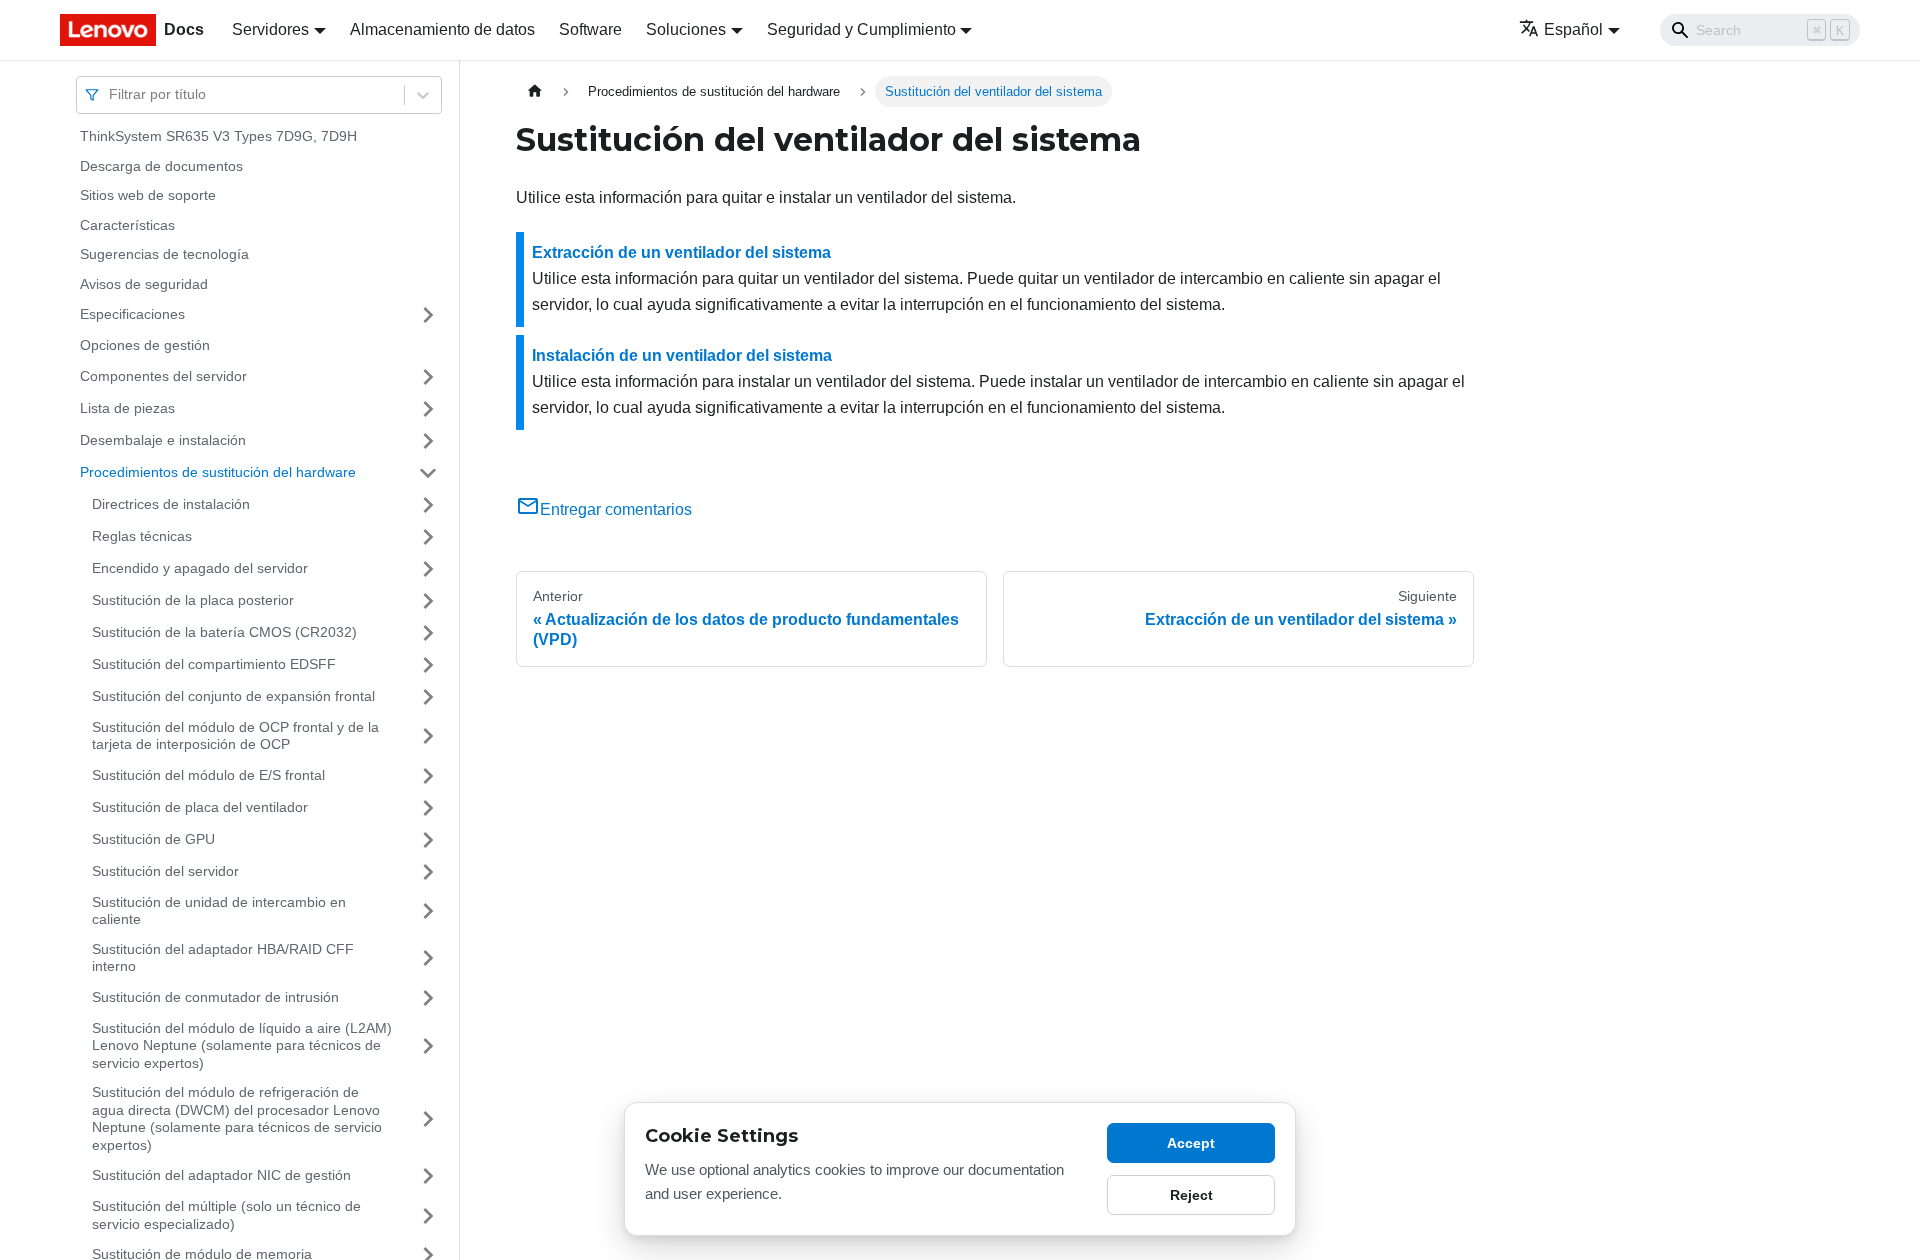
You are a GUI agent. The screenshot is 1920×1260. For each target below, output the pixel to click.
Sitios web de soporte (148, 195)
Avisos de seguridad (144, 284)
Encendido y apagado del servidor (200, 568)
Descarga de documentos (161, 166)
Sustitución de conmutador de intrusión (215, 997)
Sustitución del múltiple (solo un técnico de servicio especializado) (226, 1215)
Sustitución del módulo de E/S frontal (208, 775)
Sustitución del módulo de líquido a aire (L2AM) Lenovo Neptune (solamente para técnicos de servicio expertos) (242, 1045)
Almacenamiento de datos (442, 29)
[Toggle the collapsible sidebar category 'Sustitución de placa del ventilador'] (428, 808)
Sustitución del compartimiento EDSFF (214, 664)
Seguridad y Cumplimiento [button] (861, 29)
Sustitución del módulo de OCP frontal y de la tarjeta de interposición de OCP (235, 736)
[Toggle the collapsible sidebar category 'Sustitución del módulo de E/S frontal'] (428, 776)
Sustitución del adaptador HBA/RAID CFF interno (223, 958)
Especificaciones (132, 314)
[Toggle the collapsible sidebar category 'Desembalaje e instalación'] (428, 441)
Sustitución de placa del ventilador (200, 807)
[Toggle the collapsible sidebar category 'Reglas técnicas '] (428, 537)
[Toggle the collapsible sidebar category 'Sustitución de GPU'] (428, 840)
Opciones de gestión (145, 345)
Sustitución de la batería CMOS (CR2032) (224, 632)
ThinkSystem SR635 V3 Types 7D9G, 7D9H (218, 136)
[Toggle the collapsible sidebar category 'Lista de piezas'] (428, 409)
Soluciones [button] (686, 29)
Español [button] (1573, 29)
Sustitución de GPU (153, 839)
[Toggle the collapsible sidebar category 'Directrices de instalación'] (428, 505)
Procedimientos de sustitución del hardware (218, 472)
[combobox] (111, 94)
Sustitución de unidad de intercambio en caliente (219, 911)
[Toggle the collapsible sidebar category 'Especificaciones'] (428, 315)
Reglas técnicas (142, 536)
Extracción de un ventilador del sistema (681, 252)
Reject (1191, 1195)
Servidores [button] (270, 29)
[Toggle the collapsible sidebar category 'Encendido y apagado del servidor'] (428, 569)
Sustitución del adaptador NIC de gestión (221, 1175)
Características (127, 225)
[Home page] (535, 91)
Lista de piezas (127, 408)
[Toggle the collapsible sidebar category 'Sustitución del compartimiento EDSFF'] (428, 665)
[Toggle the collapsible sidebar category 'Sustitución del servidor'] (428, 872)
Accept (1191, 1143)
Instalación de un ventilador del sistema (682, 355)
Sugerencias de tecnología (164, 254)
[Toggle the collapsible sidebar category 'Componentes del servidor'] (428, 377)
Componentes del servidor (163, 376)
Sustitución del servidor (165, 871)
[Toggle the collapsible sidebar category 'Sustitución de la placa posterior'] (428, 601)
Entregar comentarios (616, 509)
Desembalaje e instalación (163, 440)
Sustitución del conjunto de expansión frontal (233, 696)
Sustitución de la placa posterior (193, 600)
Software (590, 29)
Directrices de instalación (171, 504)
